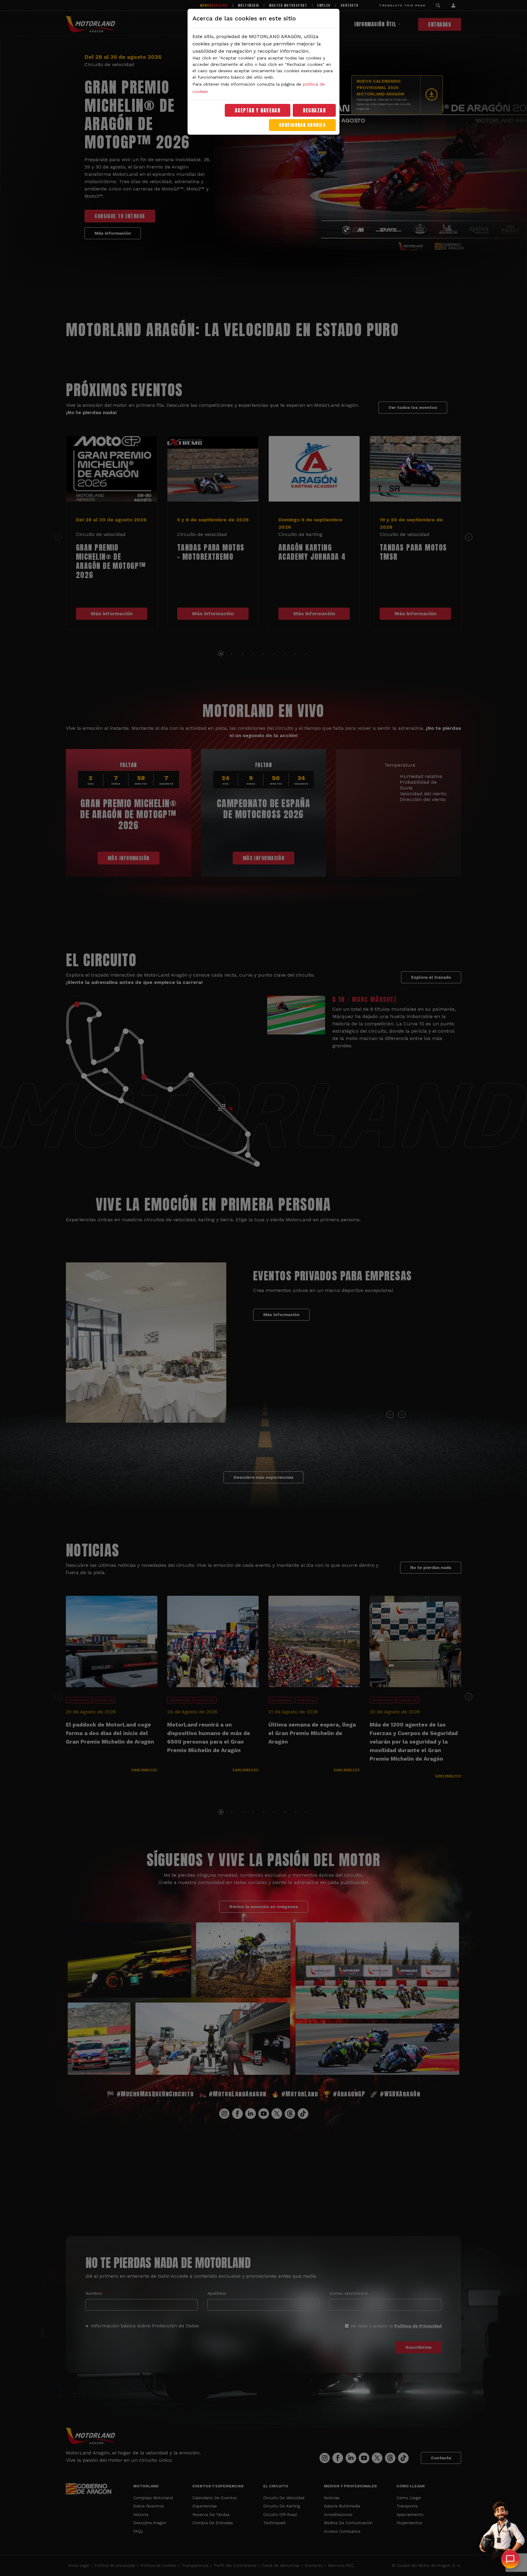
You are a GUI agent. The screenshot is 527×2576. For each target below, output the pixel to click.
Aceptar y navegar (258, 110)
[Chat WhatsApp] (510, 2559)
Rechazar (314, 110)
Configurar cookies (302, 125)
